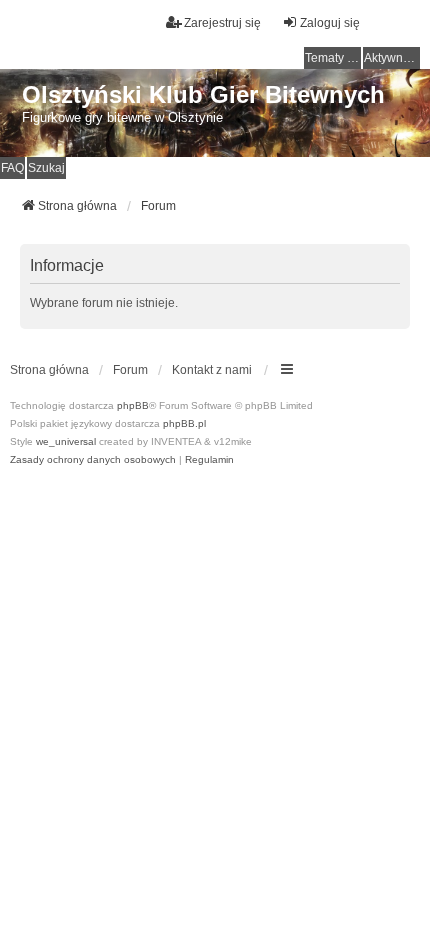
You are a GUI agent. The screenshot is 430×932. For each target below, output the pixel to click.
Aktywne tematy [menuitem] (392, 58)
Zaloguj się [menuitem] (330, 23)
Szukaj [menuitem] (46, 168)
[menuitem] (93, 460)
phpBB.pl (184, 423)
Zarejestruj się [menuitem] (222, 23)
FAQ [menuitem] (12, 168)
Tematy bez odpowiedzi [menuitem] (333, 58)
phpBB (133, 405)
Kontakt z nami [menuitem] (212, 370)
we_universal (66, 441)
